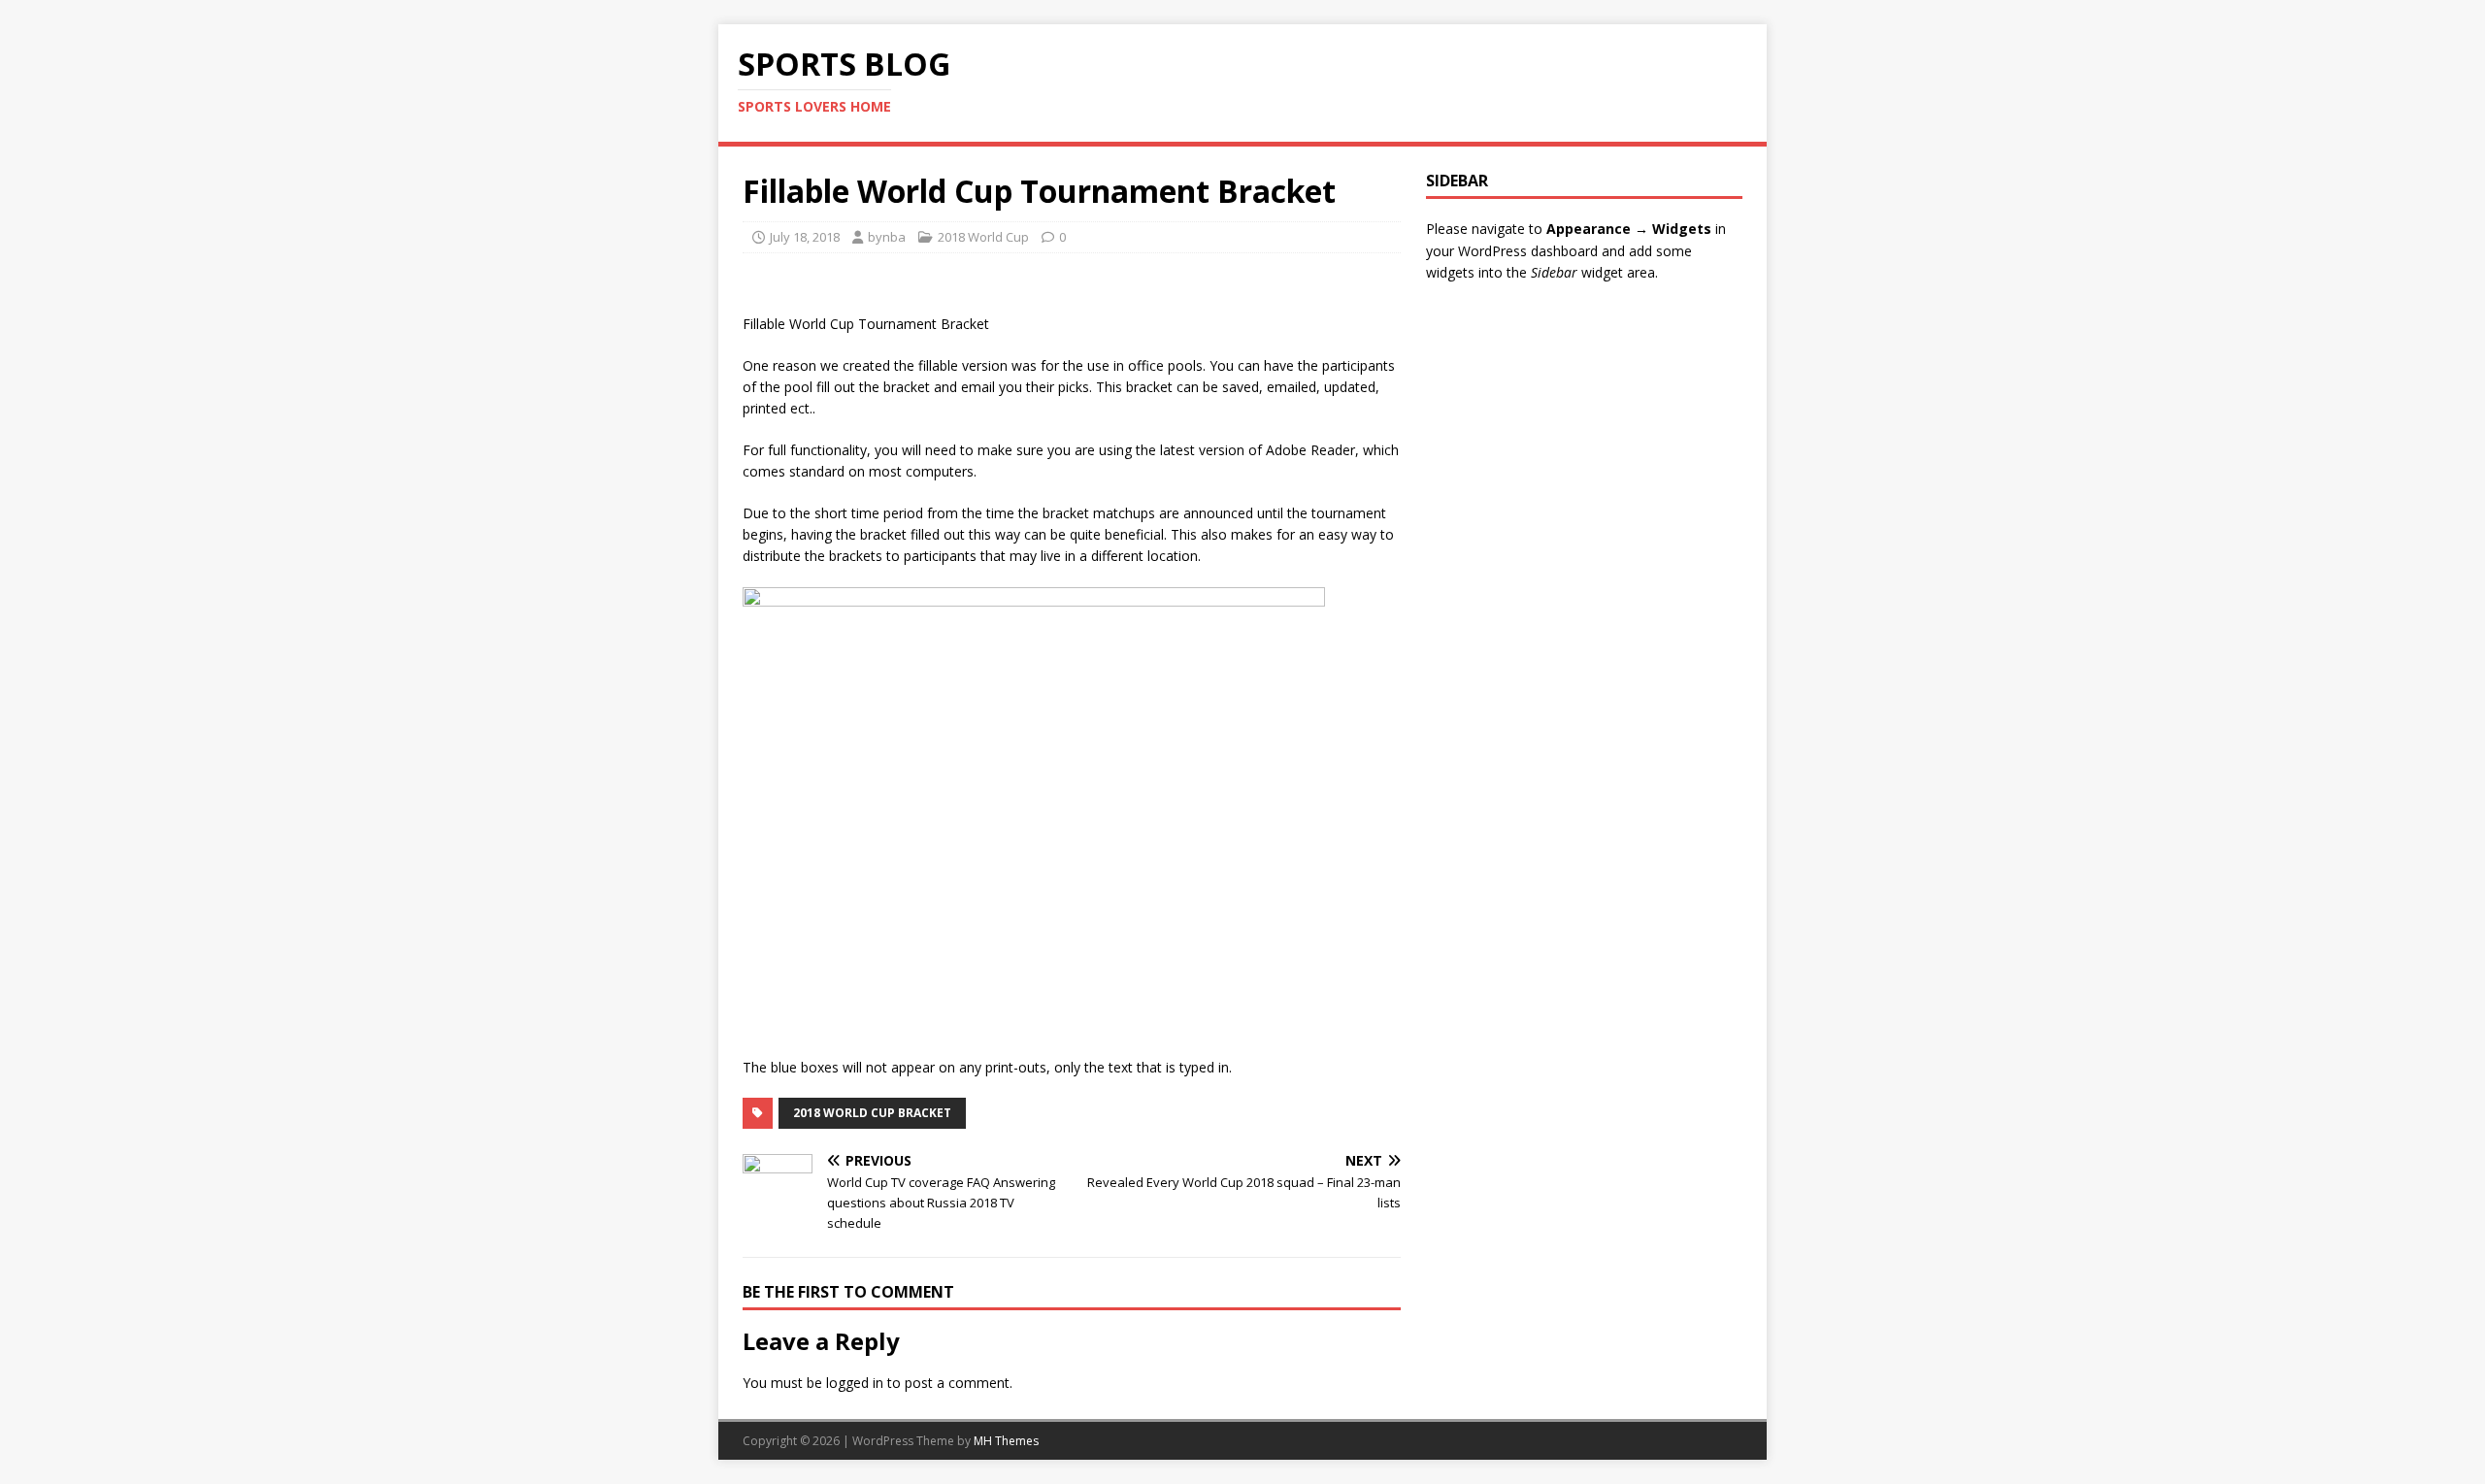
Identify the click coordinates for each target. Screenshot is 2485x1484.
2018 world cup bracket (872, 1113)
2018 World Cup (983, 237)
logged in (855, 1383)
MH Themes (1006, 1441)
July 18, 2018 (805, 237)
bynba (887, 237)
